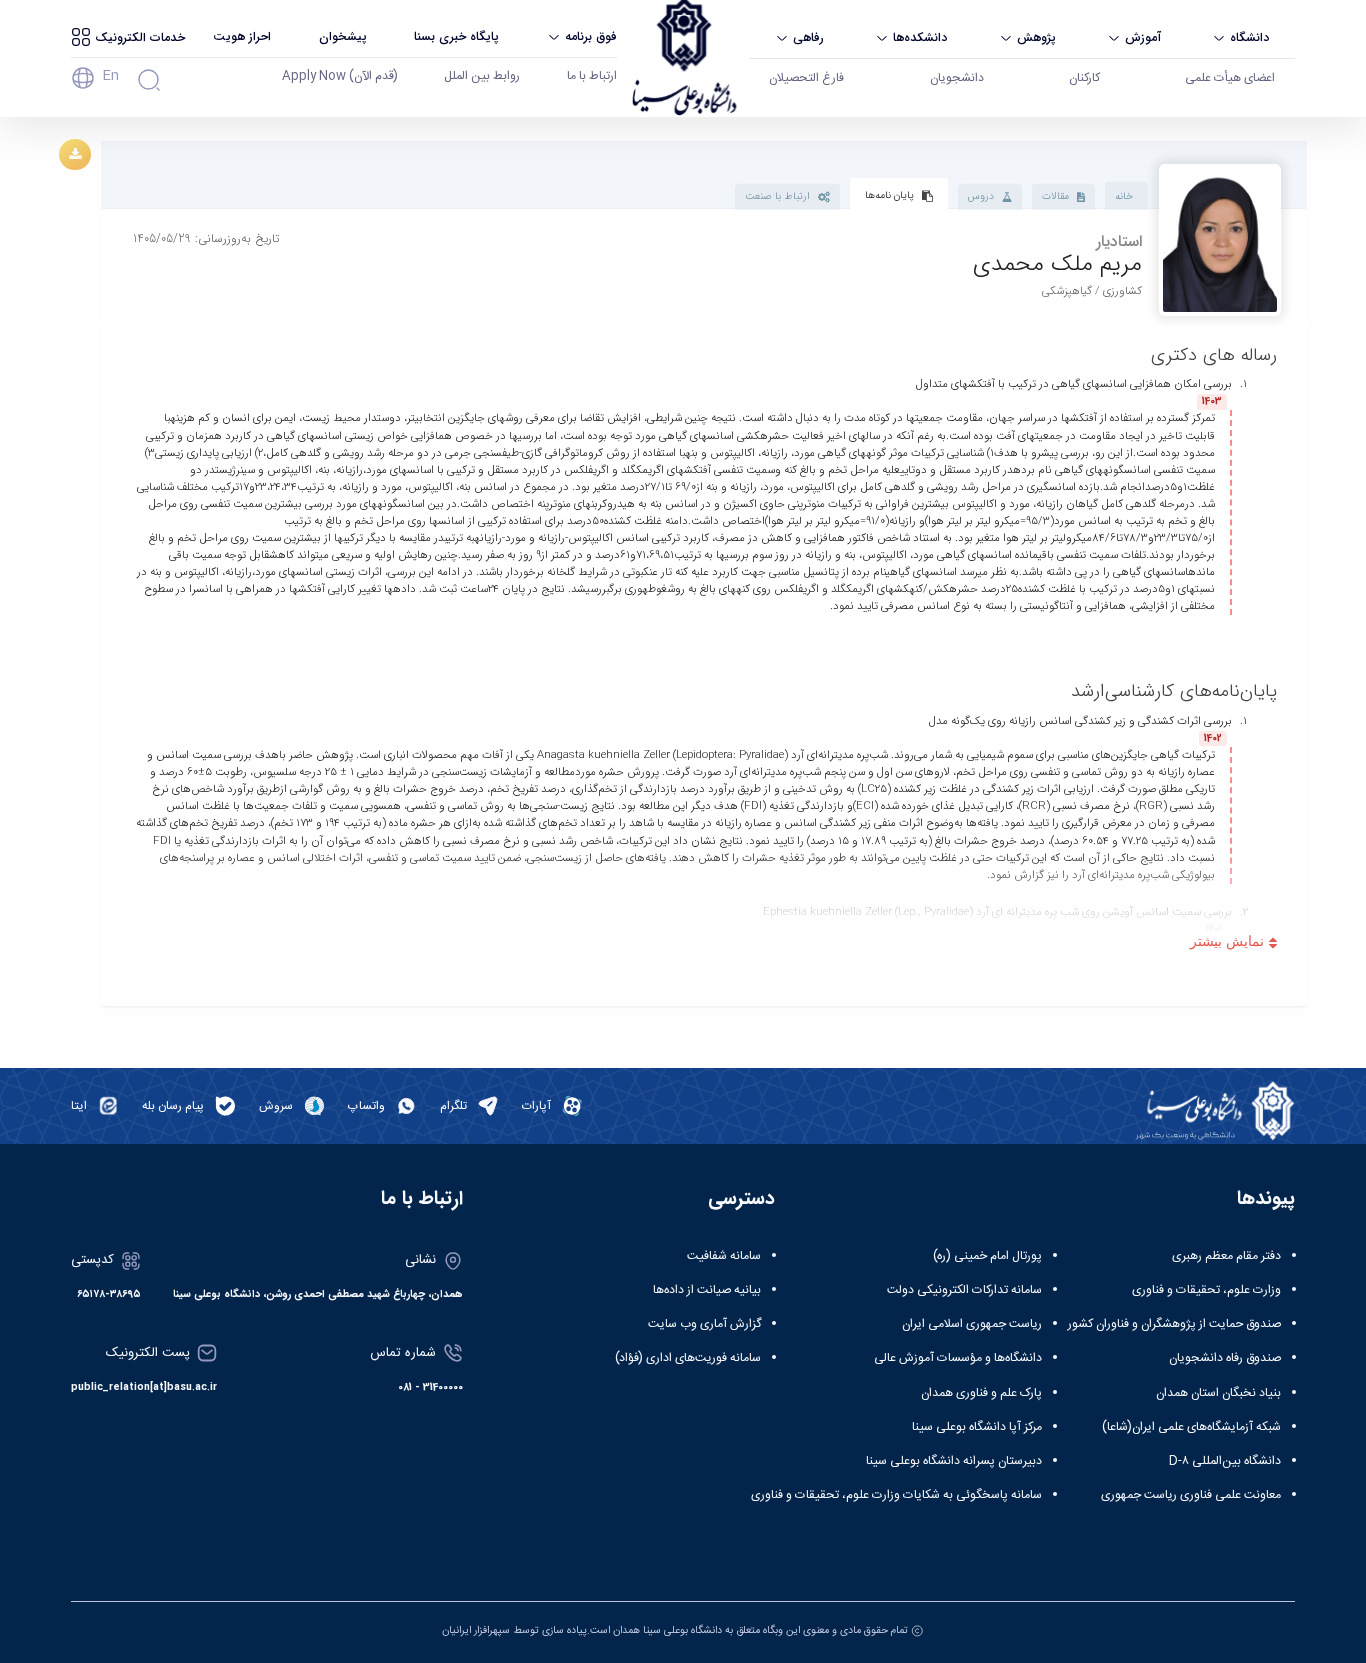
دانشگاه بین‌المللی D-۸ (1225, 1461)
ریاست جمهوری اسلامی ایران (972, 1324)
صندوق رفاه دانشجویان (1225, 1358)
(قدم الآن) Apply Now (340, 76)
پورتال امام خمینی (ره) (987, 1256)
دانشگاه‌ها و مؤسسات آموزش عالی (958, 1358)
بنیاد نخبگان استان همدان (1218, 1393)
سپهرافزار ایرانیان (476, 1630)
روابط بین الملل (482, 76)
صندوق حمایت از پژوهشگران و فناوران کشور (1174, 1324)
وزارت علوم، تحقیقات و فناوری (1206, 1290)
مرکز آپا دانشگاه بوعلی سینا (977, 1427)
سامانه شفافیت (724, 1256)
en (110, 76)
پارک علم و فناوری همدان (981, 1393)
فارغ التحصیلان (806, 78)
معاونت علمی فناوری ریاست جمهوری (1191, 1495)
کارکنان (1084, 78)
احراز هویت (242, 36)
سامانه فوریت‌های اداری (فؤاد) (688, 1358)
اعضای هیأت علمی (1230, 78)
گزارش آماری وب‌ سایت (704, 1324)
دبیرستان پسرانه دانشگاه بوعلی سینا (954, 1461)
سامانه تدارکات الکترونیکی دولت (964, 1290)
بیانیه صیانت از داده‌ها (707, 1290)
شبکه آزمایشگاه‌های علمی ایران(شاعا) (1191, 1427)
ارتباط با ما (592, 76)
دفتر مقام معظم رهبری (1226, 1256)
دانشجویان (957, 78)
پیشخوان (343, 36)
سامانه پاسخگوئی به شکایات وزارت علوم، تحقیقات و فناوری (896, 1495)
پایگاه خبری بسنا (456, 36)
